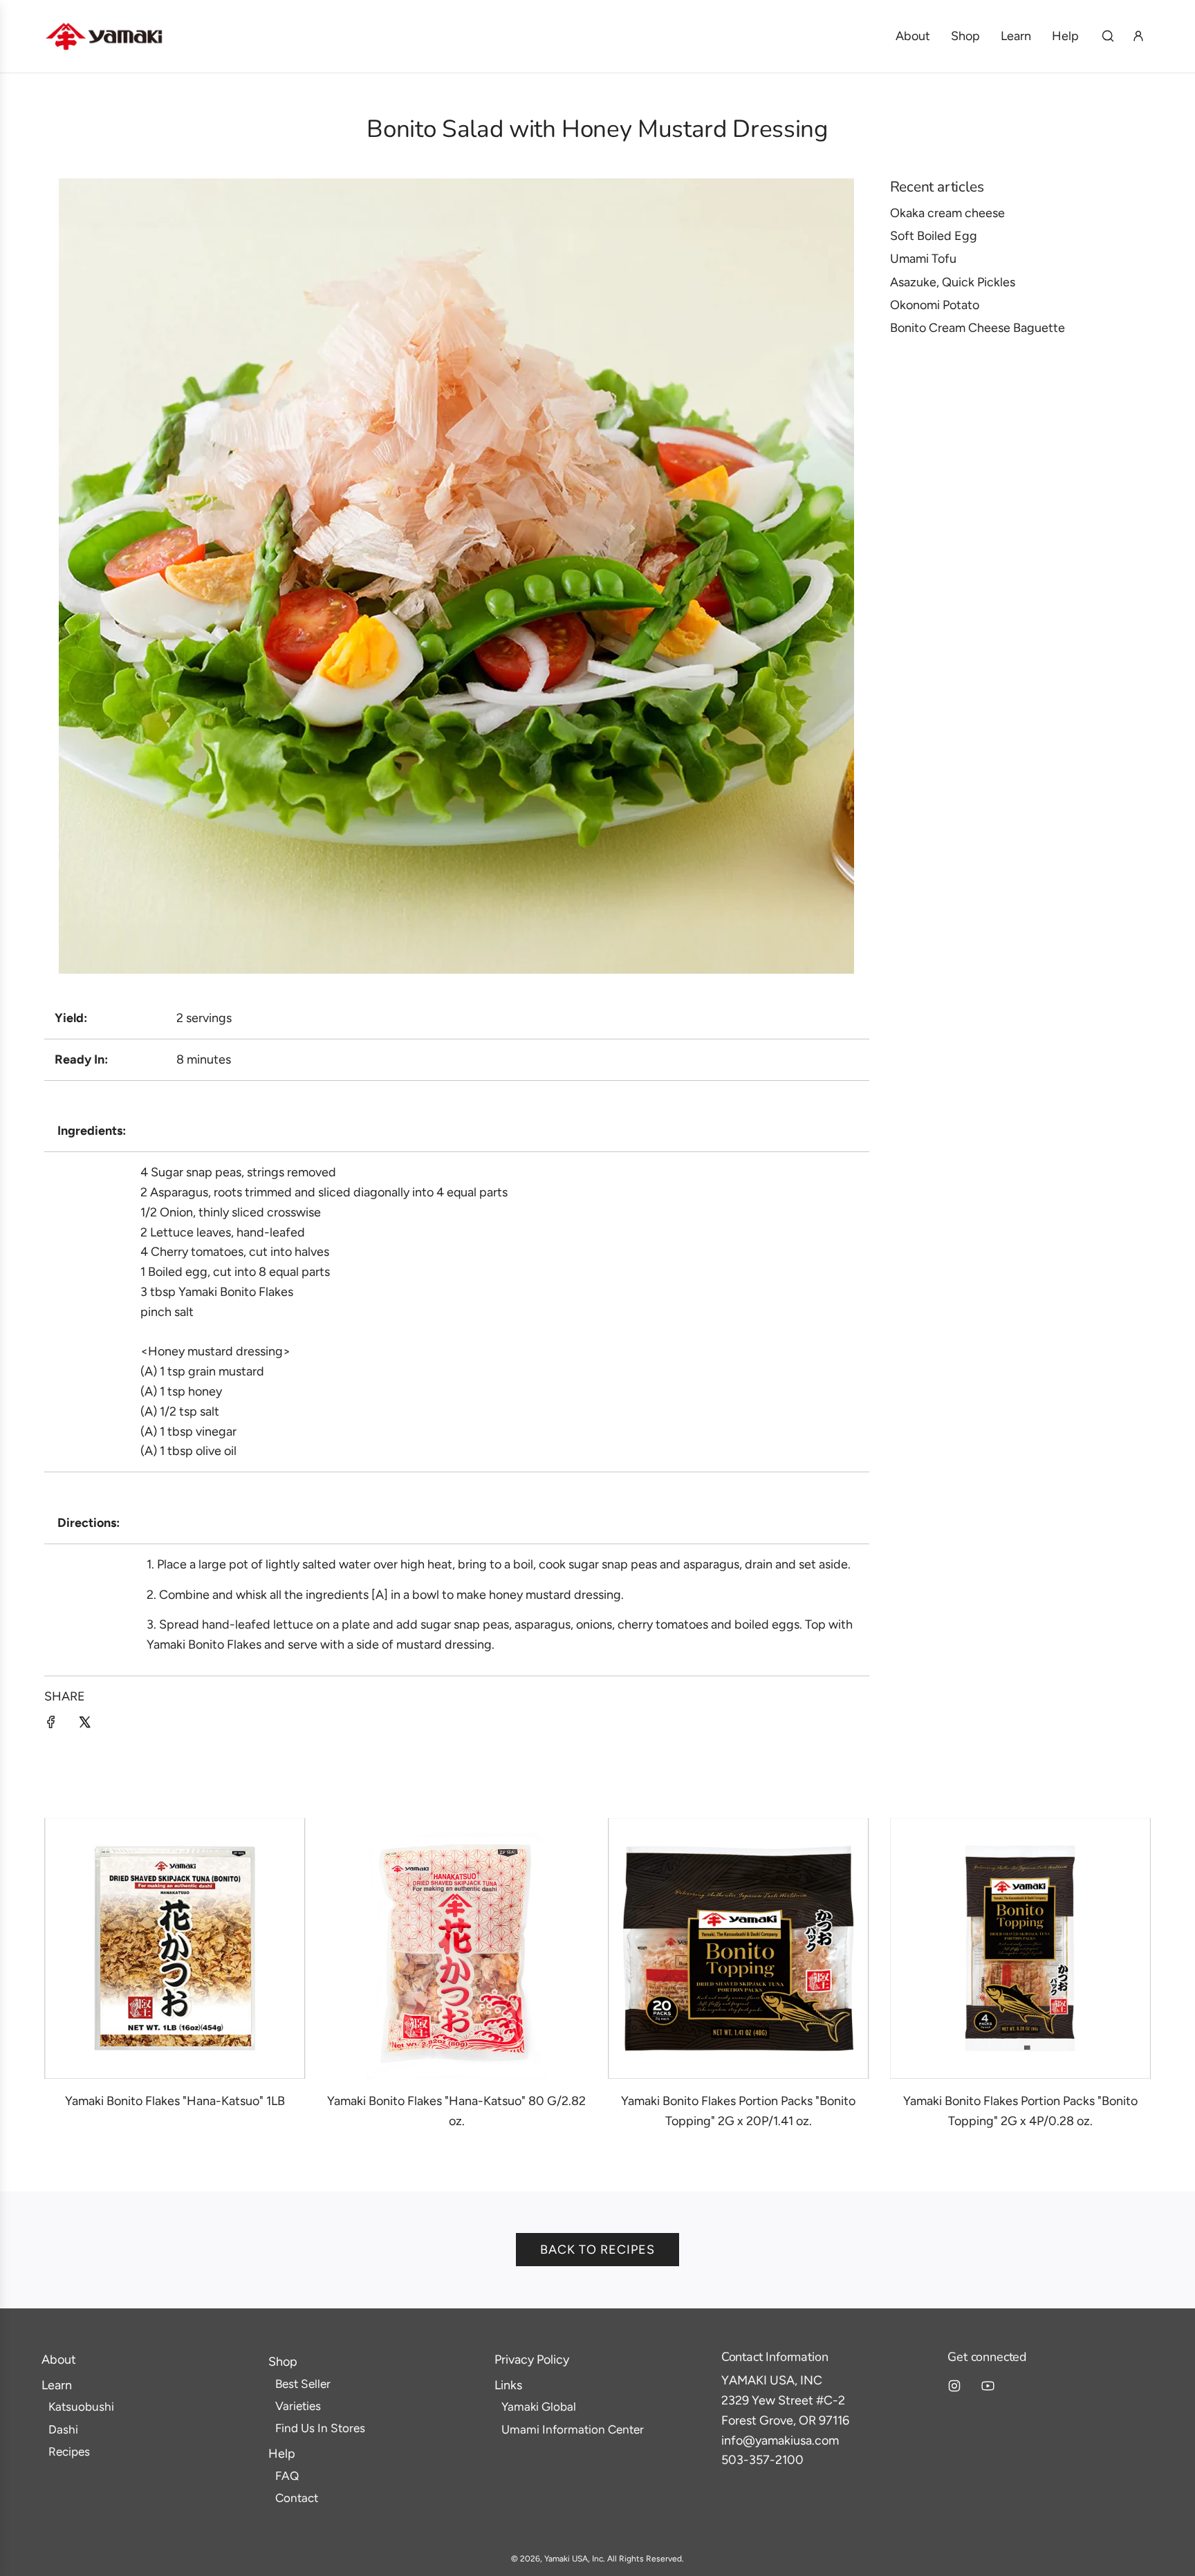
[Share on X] (84, 1725)
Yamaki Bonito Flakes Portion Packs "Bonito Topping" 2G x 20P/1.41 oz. (738, 2111)
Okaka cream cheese (947, 213)
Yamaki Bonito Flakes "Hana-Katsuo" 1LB (175, 2101)
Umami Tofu (923, 259)
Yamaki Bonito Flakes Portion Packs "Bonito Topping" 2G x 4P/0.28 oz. (1020, 2111)
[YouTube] (988, 2386)
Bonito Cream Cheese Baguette (978, 328)
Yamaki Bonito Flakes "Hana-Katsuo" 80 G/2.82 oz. (456, 2111)
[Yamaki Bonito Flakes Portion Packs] (739, 1949)
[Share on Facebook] (51, 1725)
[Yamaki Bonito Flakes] (175, 1949)
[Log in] (1138, 36)
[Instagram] (954, 2386)
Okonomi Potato (935, 305)
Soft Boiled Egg (934, 236)
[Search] (1108, 36)
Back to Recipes (597, 2250)
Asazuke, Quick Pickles (953, 282)
